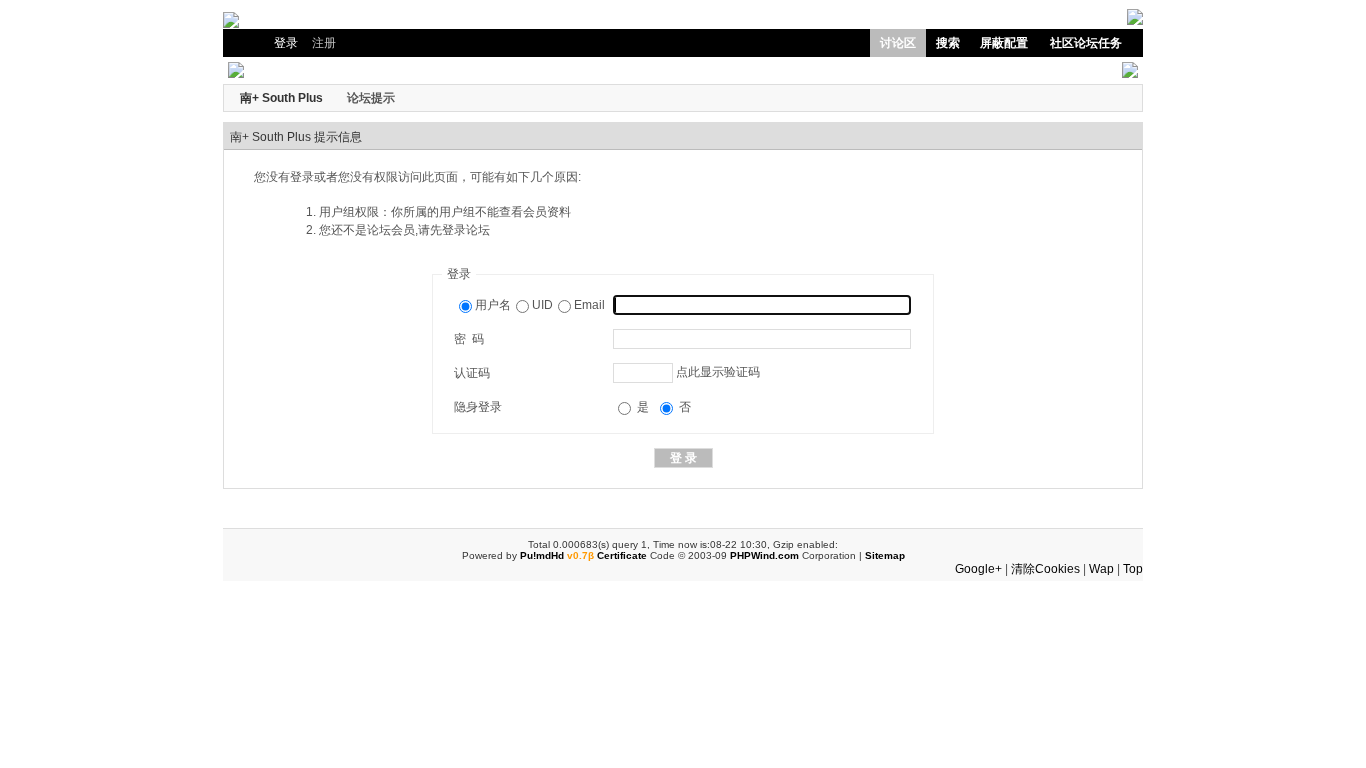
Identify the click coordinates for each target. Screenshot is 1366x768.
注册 (324, 43)
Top (1133, 569)
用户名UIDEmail (540, 305)
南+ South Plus (281, 98)
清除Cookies (1045, 569)
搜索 (948, 43)
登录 (286, 43)
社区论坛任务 (1086, 43)
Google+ (978, 569)
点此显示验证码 (718, 372)
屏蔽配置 (1004, 43)
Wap (1101, 569)
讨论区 (898, 43)
